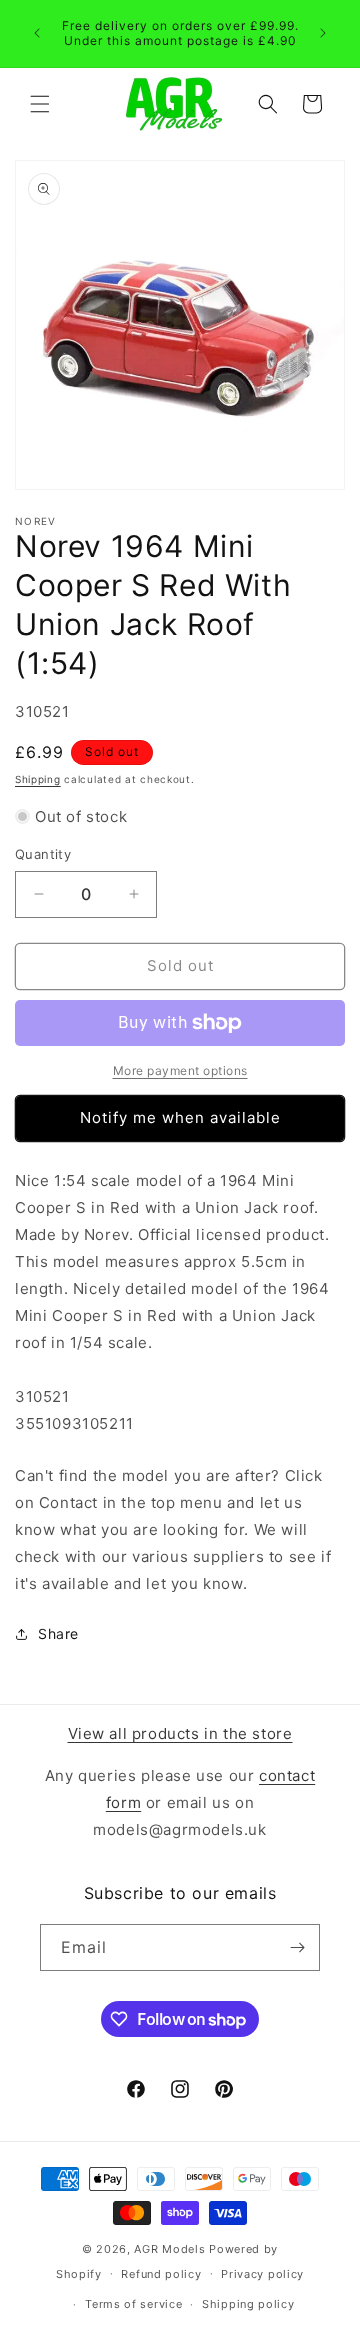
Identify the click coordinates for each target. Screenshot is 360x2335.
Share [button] (58, 1633)
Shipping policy (248, 2304)
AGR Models (169, 2249)
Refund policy (161, 2274)
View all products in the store (180, 1733)
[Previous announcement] (37, 33)
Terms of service (133, 2304)
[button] (40, 104)
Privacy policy (262, 2274)
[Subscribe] (297, 1947)
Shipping (38, 779)
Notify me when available (180, 1117)
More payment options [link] (180, 1070)
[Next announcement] (323, 33)
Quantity (43, 854)
